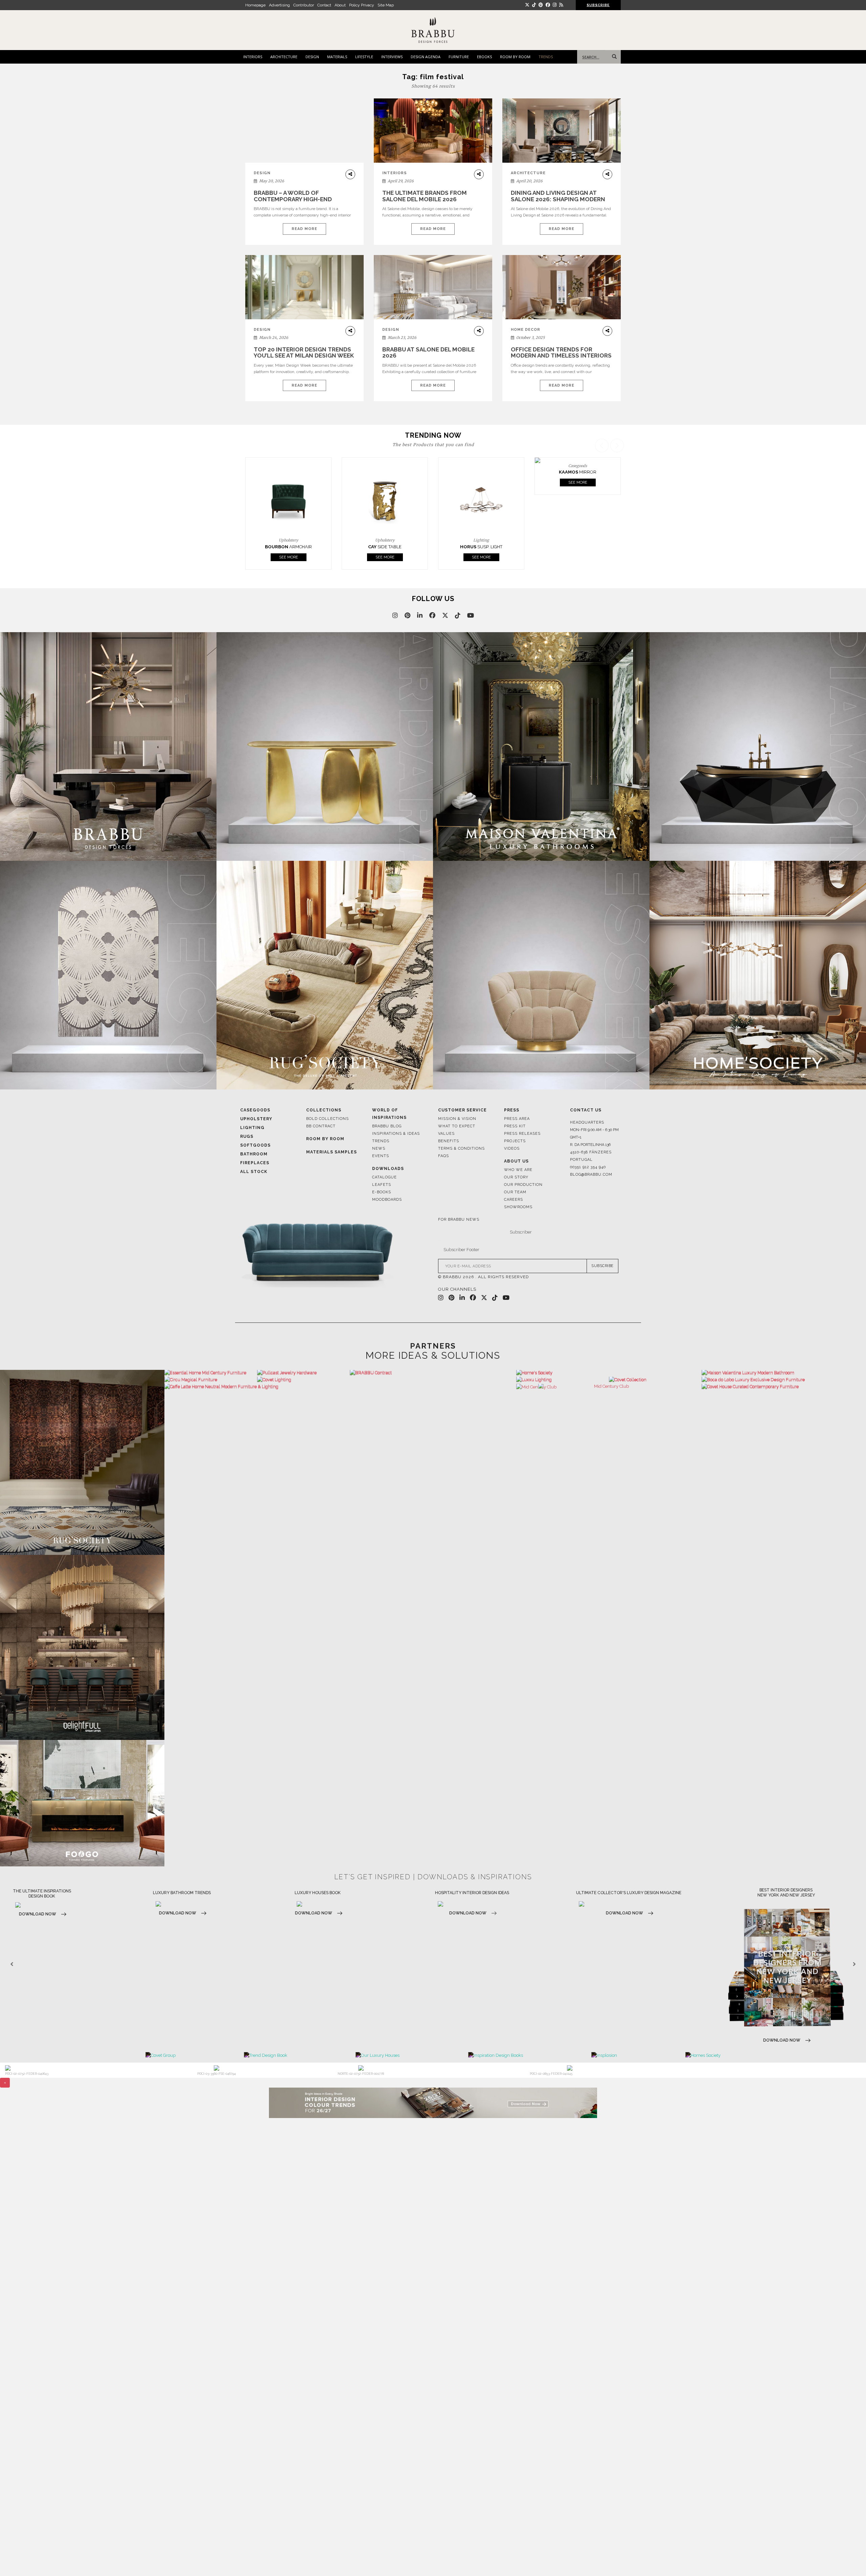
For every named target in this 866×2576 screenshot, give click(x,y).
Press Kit (515, 1103)
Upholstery (256, 1096)
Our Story (516, 1154)
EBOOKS (484, 57)
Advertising (279, 5)
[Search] (613, 57)
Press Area (517, 1096)
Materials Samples (332, 1129)
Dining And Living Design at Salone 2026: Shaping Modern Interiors (558, 199)
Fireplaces (255, 1140)
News (379, 1125)
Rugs (247, 1113)
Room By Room (325, 1116)
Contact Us (586, 1087)
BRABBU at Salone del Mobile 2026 (428, 353)
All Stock (254, 1149)
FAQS (443, 1133)
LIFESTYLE (364, 57)
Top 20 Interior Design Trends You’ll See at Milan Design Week (304, 353)
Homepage (255, 5)
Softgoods (255, 1122)
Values (446, 1111)
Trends (381, 1118)
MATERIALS (337, 57)
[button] (618, 493)
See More (289, 534)
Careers (514, 1177)
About (340, 5)
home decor (526, 330)
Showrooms (518, 1184)
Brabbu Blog (387, 1103)
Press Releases (522, 1111)
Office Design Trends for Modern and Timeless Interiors (561, 353)
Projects (515, 1118)
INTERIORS (253, 57)
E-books (382, 1169)
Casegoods (255, 1087)
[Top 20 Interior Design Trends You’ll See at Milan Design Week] (304, 287)
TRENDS (546, 57)
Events (381, 1133)
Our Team (515, 1169)
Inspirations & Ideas (396, 1111)
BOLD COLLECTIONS (327, 1096)
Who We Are (518, 1147)
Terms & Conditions (461, 1125)
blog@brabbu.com (591, 1152)
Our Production (523, 1162)
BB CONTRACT (321, 1103)
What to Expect (457, 1103)
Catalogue (384, 1154)
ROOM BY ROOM (515, 57)
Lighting (252, 1105)
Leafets (382, 1162)
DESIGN (312, 57)
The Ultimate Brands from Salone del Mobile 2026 (425, 196)
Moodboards (387, 1177)
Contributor (304, 5)
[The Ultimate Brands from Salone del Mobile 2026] (433, 131)
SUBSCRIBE (602, 1243)
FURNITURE (459, 57)
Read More (304, 229)
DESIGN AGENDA (426, 57)
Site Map (386, 5)
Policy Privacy (362, 5)
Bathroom (254, 1131)
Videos (512, 1125)
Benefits (449, 1118)
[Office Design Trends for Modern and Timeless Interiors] (562, 287)
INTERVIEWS (392, 57)
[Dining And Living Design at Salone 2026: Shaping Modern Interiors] (562, 131)
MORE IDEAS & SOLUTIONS (433, 1332)
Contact (324, 5)
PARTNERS (433, 1323)
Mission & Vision (457, 1096)
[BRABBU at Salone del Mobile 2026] (433, 292)
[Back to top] (848, 2558)
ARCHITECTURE (284, 57)
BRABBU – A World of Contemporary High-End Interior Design (293, 199)
